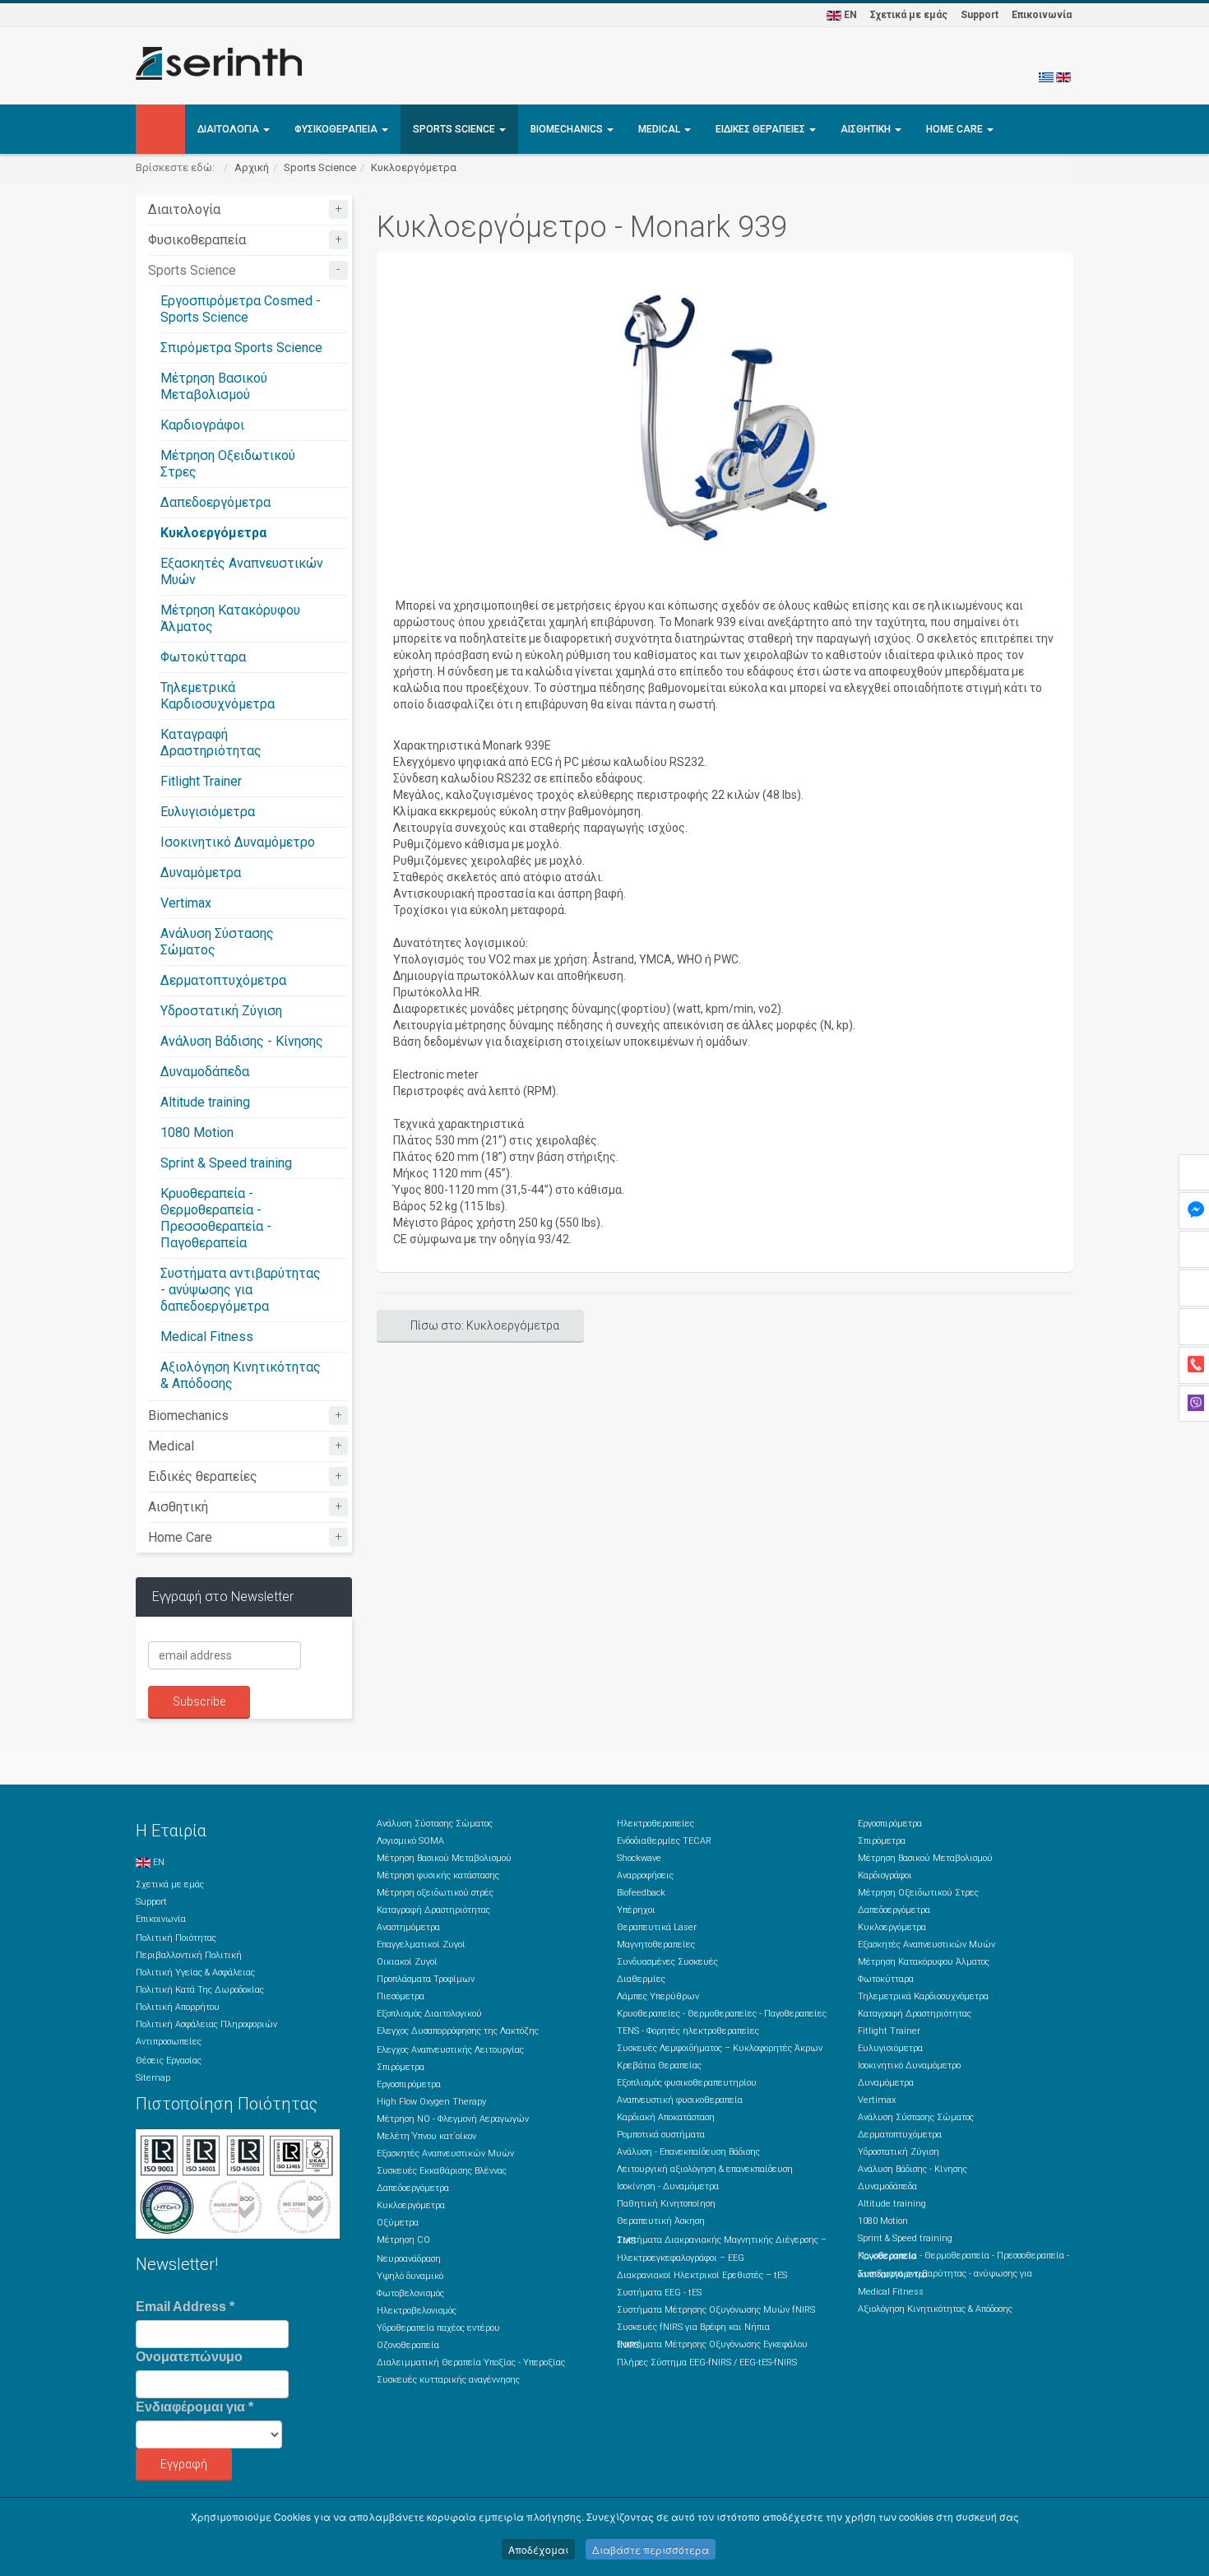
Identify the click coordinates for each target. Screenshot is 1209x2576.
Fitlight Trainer (201, 781)
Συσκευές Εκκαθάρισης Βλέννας (442, 2171)
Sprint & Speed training (226, 1163)
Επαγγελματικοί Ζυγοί (421, 1945)
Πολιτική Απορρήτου (178, 2007)
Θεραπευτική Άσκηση (661, 2221)
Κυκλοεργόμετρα (414, 167)
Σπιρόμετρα (401, 2067)
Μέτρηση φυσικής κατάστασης (438, 1875)
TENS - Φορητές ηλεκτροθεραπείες (688, 2031)
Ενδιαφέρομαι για (195, 2407)
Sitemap (153, 2078)
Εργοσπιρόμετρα (409, 2084)
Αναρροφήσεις (645, 1875)
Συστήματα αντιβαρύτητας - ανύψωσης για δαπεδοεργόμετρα (241, 1290)
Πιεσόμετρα (401, 1996)
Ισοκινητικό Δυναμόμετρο (238, 842)
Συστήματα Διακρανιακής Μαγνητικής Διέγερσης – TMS (722, 2240)
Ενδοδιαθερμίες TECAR (664, 1841)
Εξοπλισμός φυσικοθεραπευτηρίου (687, 2083)
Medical (660, 129)
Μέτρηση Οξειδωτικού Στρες (918, 1893)
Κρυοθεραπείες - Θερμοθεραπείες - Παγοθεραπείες (722, 2014)
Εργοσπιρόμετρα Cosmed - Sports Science (241, 309)
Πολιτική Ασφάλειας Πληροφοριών (206, 2024)
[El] (1046, 77)
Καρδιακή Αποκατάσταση (666, 2117)
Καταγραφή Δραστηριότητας (211, 743)
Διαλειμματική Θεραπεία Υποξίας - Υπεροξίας (471, 2362)
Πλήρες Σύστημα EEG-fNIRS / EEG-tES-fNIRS (707, 2362)
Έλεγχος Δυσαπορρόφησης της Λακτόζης (458, 2031)
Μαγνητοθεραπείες (656, 1945)
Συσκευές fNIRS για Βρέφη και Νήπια (693, 2327)
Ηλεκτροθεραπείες (655, 1824)
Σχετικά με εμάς (909, 15)
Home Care (956, 129)
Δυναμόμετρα (201, 873)
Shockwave (639, 1858)
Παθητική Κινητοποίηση (666, 2204)
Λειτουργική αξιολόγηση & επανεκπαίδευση (705, 2169)
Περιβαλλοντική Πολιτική (189, 1955)
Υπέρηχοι (636, 1910)
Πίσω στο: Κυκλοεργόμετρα (485, 1325)
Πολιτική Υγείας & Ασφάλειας (195, 1973)
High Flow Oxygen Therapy (431, 2102)
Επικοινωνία (1042, 15)
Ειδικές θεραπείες (762, 129)
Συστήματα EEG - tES (659, 2293)
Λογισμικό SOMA (410, 1841)
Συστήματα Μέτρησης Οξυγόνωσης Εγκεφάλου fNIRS (712, 2345)
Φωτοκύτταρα (203, 657)
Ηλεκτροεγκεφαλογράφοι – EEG (681, 2258)
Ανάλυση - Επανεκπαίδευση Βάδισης (688, 2152)
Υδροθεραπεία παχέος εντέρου (438, 2328)
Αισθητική (867, 129)
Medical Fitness (207, 1337)
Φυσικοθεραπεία (337, 129)
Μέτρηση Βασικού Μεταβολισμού (214, 386)
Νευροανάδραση (409, 2259)
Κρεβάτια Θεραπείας (659, 2065)
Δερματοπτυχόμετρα (223, 980)
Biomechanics (568, 129)
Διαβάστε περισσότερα (651, 2549)
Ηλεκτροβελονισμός (417, 2311)
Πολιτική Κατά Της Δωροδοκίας (200, 1990)
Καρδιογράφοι (202, 425)
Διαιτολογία (229, 129)
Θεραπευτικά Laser (657, 1927)
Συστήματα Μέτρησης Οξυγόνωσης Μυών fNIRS (716, 2310)
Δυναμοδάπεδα (205, 1072)
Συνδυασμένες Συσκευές (667, 1962)
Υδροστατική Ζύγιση (221, 1011)
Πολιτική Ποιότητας (176, 1938)
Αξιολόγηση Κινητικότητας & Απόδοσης (935, 2309)
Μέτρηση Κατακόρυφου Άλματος (924, 1962)
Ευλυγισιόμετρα (208, 812)
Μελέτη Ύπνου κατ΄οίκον (426, 2136)
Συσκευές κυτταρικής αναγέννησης (448, 2380)
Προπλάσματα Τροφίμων (426, 1979)
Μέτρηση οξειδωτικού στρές (435, 1893)
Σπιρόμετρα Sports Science (241, 348)
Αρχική (252, 167)
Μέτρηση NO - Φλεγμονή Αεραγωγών (453, 2119)
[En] (1063, 77)
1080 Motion (197, 1133)
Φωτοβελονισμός (410, 2293)
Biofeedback (641, 1893)
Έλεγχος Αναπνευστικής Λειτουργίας (450, 2050)
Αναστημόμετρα (408, 1927)
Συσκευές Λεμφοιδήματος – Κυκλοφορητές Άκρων (720, 2048)
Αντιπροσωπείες (169, 2042)
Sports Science (455, 129)
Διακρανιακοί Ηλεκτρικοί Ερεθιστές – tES (702, 2275)
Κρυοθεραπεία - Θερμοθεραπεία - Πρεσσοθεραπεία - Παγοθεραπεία (216, 1218)
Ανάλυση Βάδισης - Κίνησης (242, 1041)
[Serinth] (219, 63)
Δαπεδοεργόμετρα (215, 502)
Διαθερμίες (641, 1979)
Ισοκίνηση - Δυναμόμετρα (668, 2186)
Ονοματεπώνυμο (189, 2357)
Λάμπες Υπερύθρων (658, 1996)
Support (980, 15)
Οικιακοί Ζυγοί (407, 1962)
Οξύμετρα (398, 2223)
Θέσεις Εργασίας (169, 2061)
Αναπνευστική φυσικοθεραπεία (680, 2100)
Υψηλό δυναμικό (410, 2276)
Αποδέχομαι (538, 2549)
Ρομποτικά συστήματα (661, 2135)
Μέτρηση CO (403, 2240)
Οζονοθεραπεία (408, 2345)
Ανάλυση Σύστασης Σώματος (435, 1824)
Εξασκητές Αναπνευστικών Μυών (445, 2154)
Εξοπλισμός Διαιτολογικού (429, 2014)
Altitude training (205, 1102)
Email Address (185, 2307)
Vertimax (186, 903)
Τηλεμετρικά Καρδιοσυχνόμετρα (218, 696)
